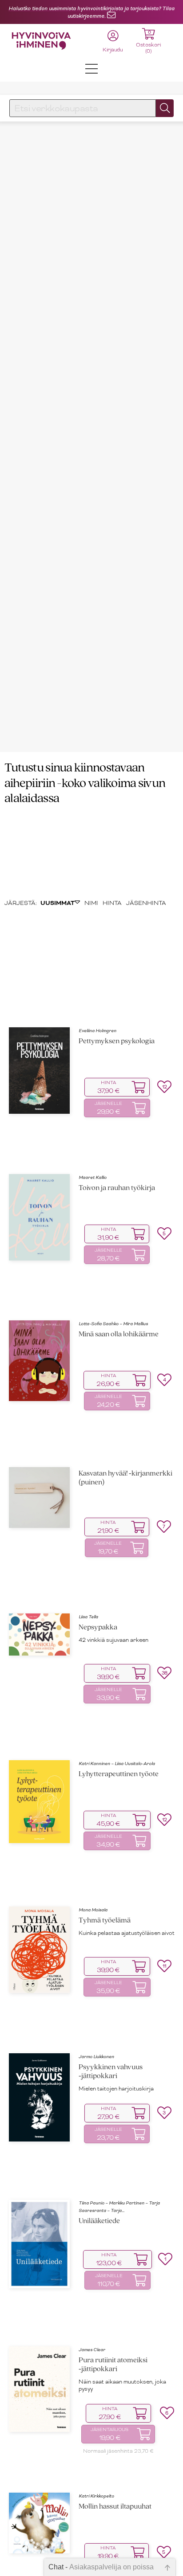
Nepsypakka (98, 1627)
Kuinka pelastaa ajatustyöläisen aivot (127, 1933)
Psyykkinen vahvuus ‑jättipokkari (111, 2072)
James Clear (92, 2350)
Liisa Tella (88, 1617)
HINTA (112, 903)
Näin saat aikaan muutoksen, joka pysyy (122, 2385)
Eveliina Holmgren (97, 1031)
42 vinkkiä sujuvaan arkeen (113, 1640)
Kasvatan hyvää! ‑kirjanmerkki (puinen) (125, 1478)
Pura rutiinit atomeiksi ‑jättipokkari (113, 2365)
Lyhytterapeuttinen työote (119, 1774)
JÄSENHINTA (146, 903)
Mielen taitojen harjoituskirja (116, 2089)
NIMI (91, 903)
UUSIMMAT (58, 903)
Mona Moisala (93, 1910)
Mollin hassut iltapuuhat (115, 2507)
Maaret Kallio (93, 1177)
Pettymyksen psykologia (117, 1041)
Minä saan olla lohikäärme (119, 1334)
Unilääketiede (99, 2221)
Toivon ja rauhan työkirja (117, 1188)
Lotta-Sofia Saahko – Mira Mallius (113, 1324)
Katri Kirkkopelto (96, 2496)
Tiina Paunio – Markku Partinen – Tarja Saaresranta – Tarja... (119, 2207)
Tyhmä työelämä (105, 1920)
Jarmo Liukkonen (96, 2057)
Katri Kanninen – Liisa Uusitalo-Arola (117, 1764)
